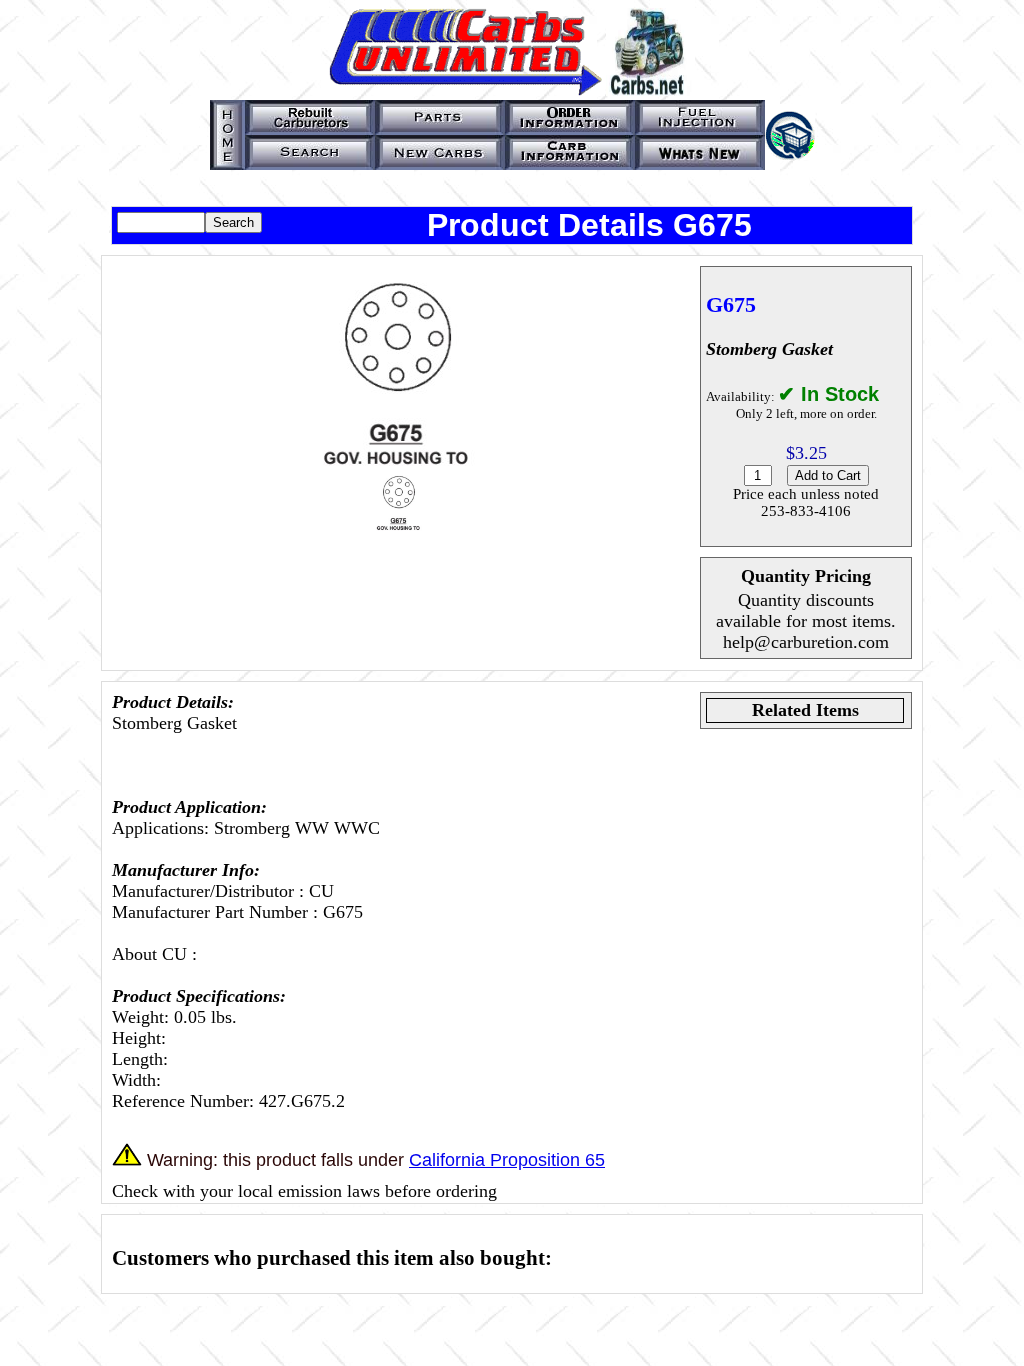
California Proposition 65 (507, 1160)
